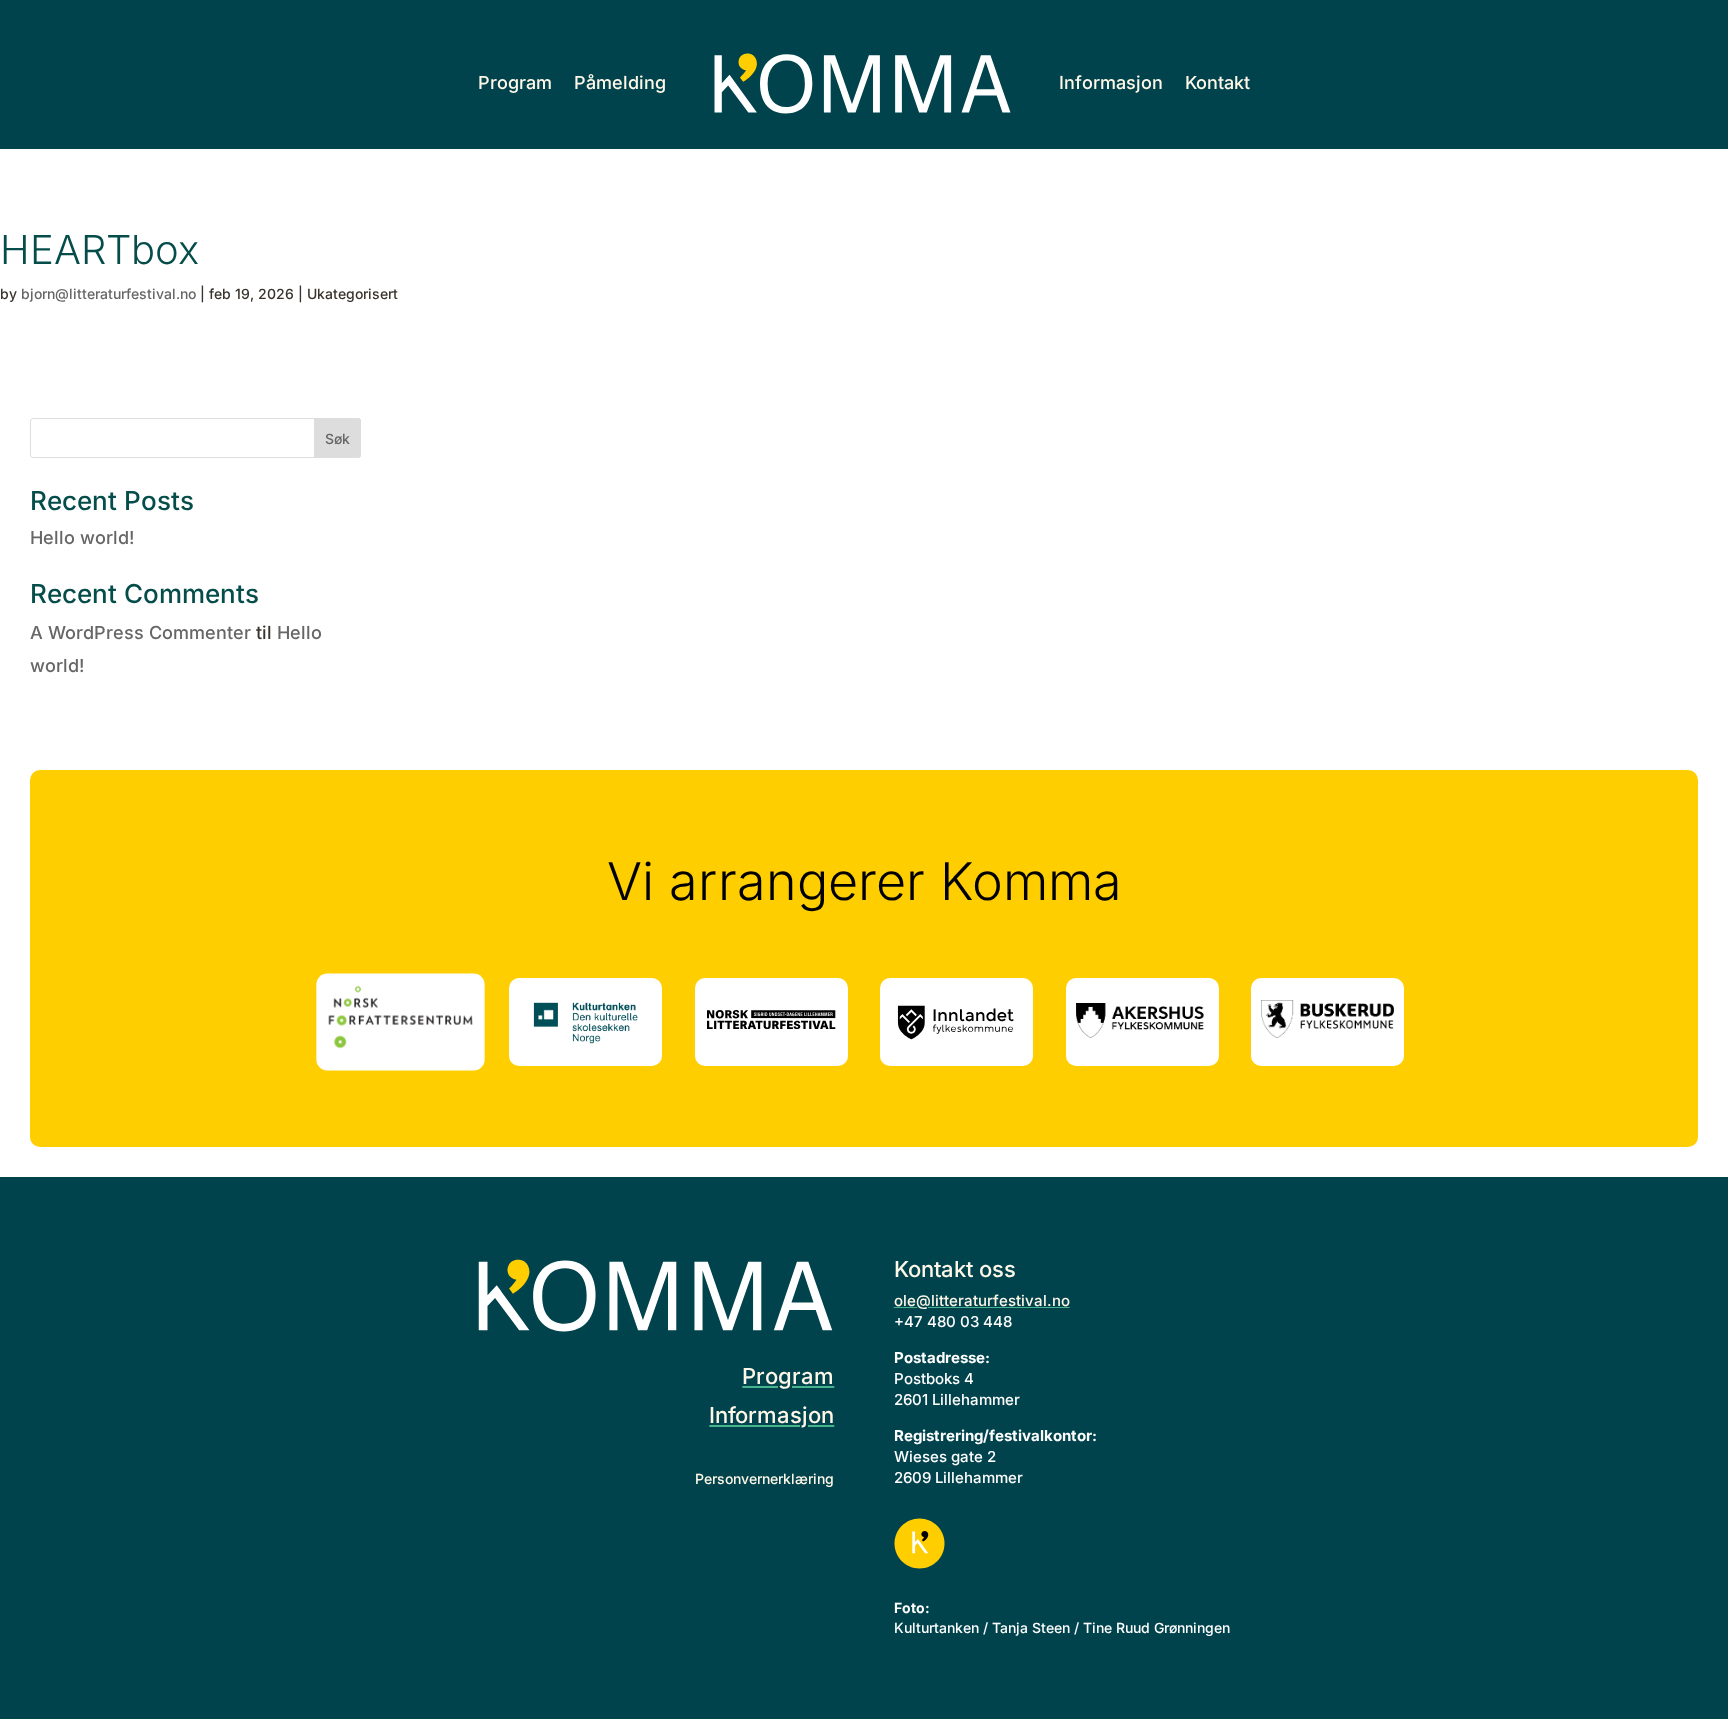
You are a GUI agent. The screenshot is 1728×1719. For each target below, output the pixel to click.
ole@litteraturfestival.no (982, 1300)
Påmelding (620, 82)
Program (515, 82)
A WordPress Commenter (140, 632)
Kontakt (1217, 82)
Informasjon (1111, 82)
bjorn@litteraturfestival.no (108, 293)
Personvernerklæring (764, 1478)
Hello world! (82, 537)
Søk (337, 438)
